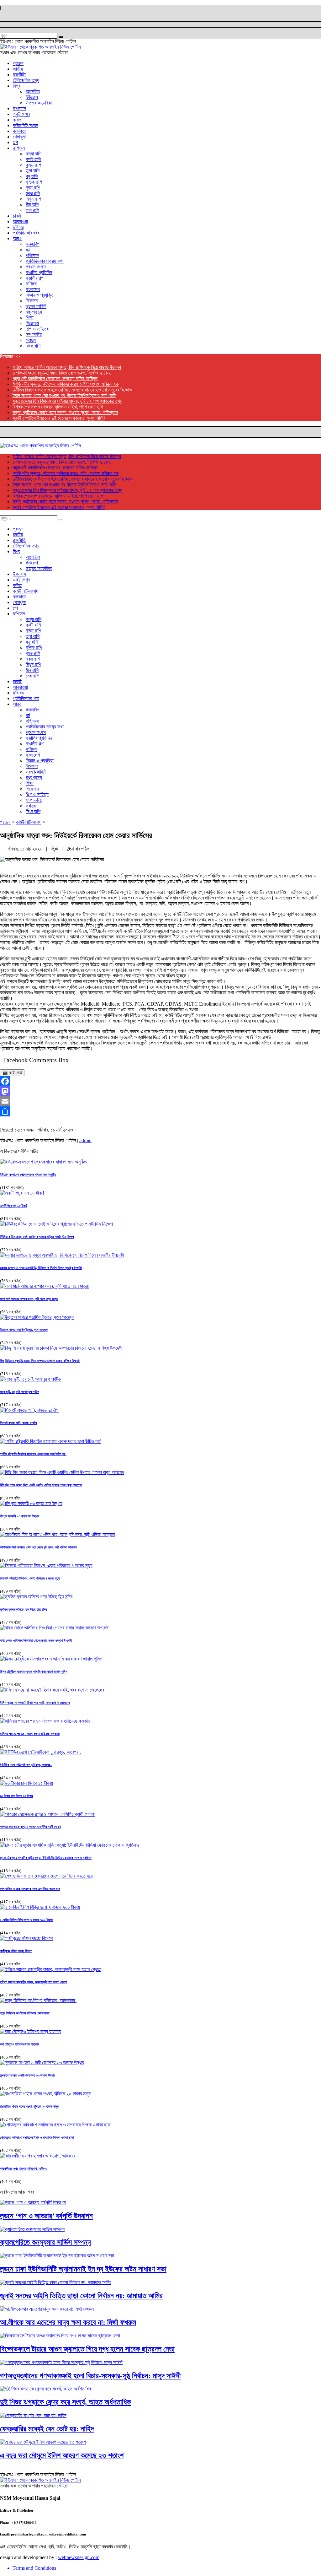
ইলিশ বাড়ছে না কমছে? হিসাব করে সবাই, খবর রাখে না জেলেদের (35, 1703)
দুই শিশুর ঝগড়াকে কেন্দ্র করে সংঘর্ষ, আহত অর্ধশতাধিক (66, 2402)
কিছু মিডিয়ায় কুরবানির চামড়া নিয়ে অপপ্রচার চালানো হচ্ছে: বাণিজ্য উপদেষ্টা (40, 1361)
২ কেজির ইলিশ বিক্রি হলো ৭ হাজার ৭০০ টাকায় (26, 1920)
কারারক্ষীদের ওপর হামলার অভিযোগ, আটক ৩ (24, 2168)
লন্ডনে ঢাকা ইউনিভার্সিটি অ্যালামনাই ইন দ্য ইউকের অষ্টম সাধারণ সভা (83, 2269)
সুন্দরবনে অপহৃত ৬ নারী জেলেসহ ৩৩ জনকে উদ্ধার (27, 2075)
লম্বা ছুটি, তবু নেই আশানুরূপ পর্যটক (19, 1392)
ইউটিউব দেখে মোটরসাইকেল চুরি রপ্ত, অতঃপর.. (26, 1765)
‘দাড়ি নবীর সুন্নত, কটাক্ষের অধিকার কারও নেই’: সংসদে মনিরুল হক (66, 384)
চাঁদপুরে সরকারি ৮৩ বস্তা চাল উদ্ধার (20, 1516)
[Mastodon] (160, 1091)
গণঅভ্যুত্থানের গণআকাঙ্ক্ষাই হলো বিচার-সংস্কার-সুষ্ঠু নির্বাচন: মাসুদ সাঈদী (90, 2376)
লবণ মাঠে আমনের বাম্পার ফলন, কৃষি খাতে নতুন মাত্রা (29, 1299)
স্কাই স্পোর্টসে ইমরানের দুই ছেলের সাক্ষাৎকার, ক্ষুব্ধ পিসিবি (59, 418)
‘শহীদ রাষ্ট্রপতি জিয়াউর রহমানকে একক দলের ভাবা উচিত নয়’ (33, 1454)
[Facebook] (160, 1081)
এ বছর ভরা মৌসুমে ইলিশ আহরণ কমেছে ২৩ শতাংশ (62, 2455)
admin (85, 1140)
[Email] (160, 1101)
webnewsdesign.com (79, 2557)
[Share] (160, 1111)
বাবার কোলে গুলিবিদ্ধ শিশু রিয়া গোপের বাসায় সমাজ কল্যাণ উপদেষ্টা (36, 1640)
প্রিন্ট (55, 849)
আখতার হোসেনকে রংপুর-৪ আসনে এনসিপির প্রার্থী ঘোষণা (31, 1827)
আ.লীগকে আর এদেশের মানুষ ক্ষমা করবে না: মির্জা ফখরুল (68, 2322)
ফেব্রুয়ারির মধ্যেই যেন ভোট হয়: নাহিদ (47, 2429)
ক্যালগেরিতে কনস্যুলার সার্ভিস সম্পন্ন (45, 2242)
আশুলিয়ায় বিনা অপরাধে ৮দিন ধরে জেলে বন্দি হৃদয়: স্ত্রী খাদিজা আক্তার (38, 1547)
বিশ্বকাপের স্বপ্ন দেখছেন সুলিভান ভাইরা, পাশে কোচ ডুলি (58, 407)
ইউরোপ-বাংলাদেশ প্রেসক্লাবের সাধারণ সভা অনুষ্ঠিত (28, 1175)
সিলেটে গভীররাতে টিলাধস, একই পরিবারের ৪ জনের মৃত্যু (30, 1578)
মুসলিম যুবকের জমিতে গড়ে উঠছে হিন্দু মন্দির (23, 1609)
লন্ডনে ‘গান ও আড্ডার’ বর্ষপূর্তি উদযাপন (46, 2216)
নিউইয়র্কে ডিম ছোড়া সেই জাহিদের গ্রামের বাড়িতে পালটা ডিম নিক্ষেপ (37, 1237)
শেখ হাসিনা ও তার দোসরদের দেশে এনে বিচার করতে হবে (30, 1889)
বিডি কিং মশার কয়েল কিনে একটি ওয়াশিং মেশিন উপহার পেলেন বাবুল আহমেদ (41, 1485)
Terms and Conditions (34, 2568)
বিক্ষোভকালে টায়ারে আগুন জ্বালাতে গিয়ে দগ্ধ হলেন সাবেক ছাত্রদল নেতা (87, 2349)
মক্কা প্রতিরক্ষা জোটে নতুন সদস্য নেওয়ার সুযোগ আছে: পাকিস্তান (65, 412)
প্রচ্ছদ (5, 822)
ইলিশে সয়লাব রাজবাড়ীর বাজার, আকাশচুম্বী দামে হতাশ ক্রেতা (33, 1982)
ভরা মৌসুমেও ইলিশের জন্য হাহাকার (19, 2044)
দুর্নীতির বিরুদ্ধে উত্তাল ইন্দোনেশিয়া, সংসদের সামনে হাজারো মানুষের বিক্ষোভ (72, 390)
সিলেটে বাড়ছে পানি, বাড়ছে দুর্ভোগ (18, 1423)
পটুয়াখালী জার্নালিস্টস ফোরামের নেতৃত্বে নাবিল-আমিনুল (55, 378)
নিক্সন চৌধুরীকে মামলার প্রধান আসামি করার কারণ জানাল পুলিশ (34, 1671)
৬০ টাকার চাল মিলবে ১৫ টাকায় (17, 1796)
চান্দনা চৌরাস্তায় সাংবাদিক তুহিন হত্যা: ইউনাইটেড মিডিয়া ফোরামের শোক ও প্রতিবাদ (46, 1858)
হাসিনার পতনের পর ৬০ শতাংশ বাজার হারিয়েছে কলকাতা (30, 1734)
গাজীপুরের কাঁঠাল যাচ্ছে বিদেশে (16, 1951)
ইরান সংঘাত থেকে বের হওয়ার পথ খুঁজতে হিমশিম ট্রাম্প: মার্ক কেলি (64, 395)
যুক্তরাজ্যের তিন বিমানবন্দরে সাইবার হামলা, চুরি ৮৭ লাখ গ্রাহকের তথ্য (67, 401)
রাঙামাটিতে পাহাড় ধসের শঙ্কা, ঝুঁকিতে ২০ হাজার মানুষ (29, 2106)
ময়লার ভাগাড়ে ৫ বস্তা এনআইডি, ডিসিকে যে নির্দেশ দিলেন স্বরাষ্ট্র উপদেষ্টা (41, 1268)
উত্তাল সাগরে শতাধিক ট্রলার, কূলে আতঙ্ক (24, 1330)
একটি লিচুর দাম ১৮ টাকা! (14, 1206)
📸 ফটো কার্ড (12, 1073)
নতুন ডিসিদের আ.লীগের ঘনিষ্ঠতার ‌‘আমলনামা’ (25, 2013)
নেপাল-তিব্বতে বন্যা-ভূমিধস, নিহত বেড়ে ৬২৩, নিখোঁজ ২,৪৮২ (62, 373)
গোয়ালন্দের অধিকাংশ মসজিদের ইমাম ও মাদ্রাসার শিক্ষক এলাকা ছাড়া (37, 2137)
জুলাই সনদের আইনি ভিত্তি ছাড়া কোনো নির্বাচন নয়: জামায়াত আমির (81, 2296)
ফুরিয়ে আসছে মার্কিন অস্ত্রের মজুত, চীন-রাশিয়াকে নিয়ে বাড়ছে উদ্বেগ (67, 367)
